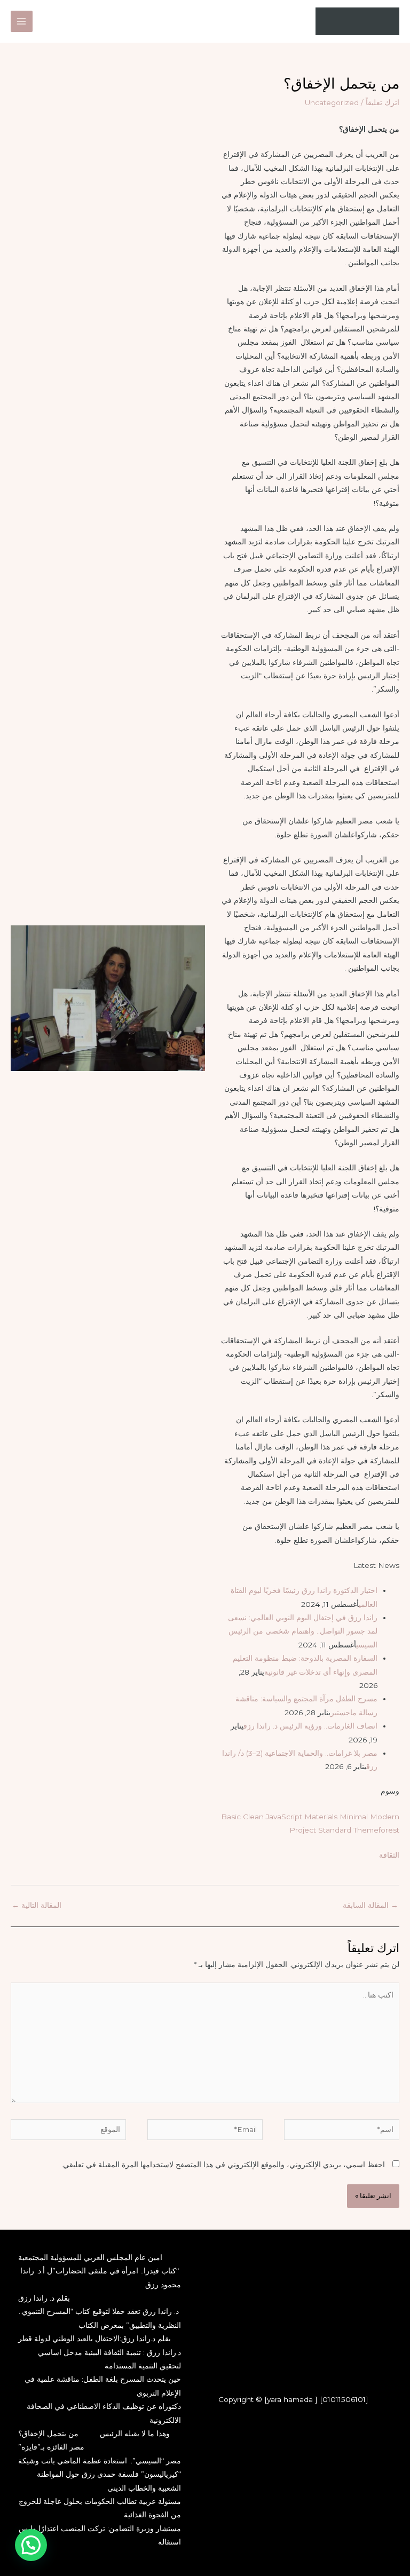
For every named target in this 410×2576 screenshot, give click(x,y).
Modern (385, 1817)
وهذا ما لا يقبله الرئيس (135, 2434)
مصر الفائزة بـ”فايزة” (51, 2447)
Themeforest (376, 1830)
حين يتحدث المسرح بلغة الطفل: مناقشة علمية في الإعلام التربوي (103, 2386)
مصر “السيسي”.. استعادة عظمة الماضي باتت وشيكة (100, 2461)
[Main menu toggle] (22, 22)
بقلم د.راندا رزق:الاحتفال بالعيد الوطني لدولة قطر (94, 2339)
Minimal (354, 1817)
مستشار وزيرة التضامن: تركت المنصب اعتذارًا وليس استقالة (100, 2535)
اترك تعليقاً (383, 102)
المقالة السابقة (370, 1905)
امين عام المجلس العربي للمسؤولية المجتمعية (90, 2257)
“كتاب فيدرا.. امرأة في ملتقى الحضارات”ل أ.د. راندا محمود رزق (101, 2277)
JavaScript (284, 1817)
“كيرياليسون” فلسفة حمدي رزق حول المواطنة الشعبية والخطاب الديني (109, 2481)
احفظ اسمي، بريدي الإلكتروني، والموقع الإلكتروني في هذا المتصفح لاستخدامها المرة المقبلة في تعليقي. (223, 2165)
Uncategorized (332, 102)
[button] (31, 2545)
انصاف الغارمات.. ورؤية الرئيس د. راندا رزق (310, 1726)
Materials (321, 1817)
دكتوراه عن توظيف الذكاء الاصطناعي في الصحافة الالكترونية (104, 2413)
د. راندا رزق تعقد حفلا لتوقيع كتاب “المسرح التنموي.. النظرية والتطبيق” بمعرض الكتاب (100, 2318)
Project (303, 1830)
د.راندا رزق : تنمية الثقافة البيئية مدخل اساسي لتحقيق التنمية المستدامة (109, 2359)
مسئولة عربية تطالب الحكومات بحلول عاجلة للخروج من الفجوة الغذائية (100, 2508)
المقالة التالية (37, 1905)
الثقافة (389, 1855)
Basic (231, 1817)
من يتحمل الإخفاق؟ (48, 2434)
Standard (335, 1830)
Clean (253, 1817)
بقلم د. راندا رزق (44, 2298)
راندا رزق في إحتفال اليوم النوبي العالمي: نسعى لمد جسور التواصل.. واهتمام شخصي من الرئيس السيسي (303, 1631)
